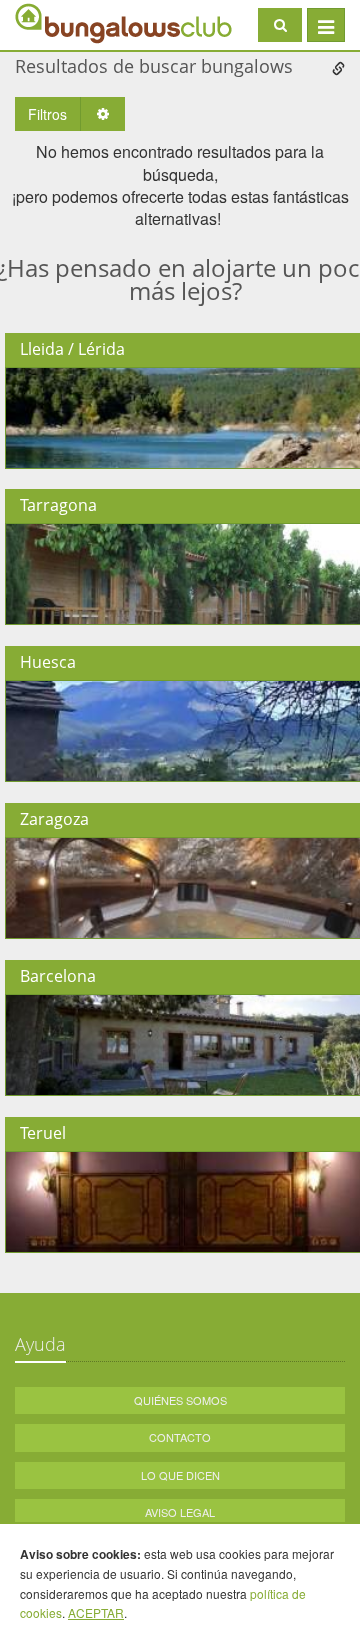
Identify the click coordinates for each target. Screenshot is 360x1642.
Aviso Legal (180, 1512)
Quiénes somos (180, 1400)
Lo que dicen (180, 1475)
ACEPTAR (96, 1612)
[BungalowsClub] (65, 22)
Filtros (47, 114)
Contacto (180, 1437)
